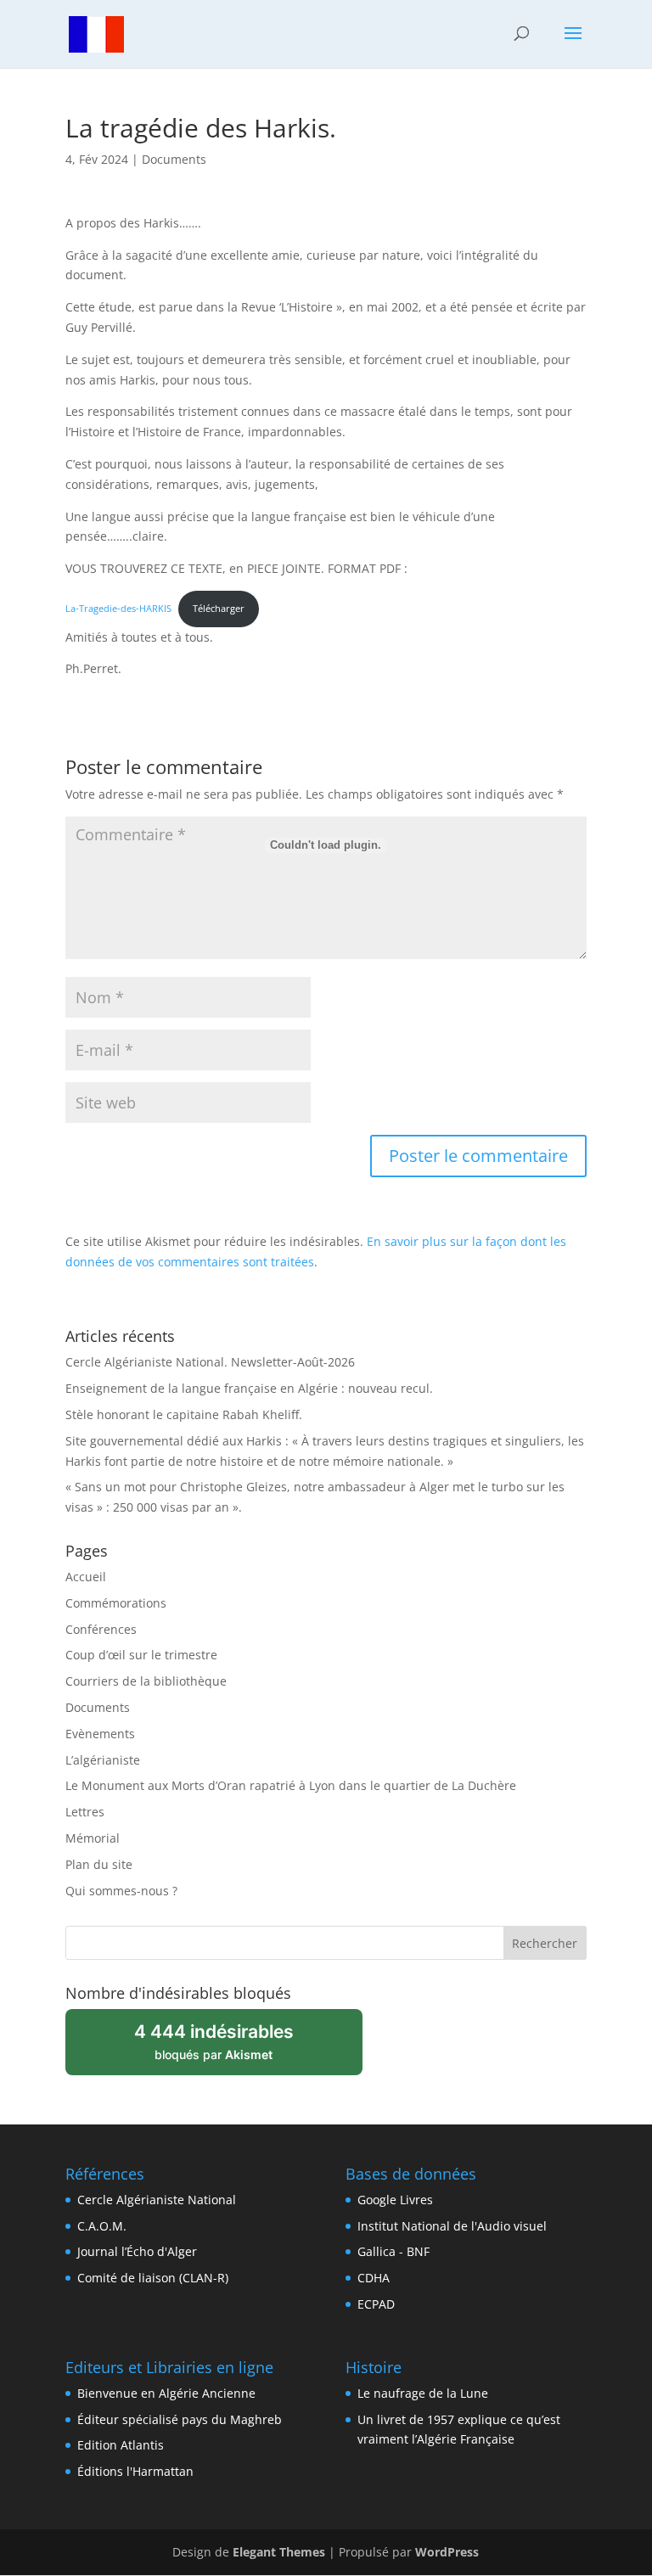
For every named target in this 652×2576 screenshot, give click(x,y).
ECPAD (376, 2304)
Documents (174, 159)
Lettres (85, 1812)
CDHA (374, 2278)
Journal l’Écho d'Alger (137, 2251)
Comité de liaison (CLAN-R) (153, 2278)
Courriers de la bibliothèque (146, 1681)
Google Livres (395, 2200)
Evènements (100, 1734)
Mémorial (93, 1838)
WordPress (447, 2552)
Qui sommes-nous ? (121, 1891)
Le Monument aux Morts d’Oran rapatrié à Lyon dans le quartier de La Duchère (291, 1785)
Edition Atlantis (121, 2445)
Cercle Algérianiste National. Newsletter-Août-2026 (210, 1362)
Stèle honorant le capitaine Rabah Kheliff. (184, 1414)
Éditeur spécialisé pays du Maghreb (180, 2419)
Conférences (101, 1629)
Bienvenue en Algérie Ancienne (166, 2393)
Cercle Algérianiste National (157, 2200)
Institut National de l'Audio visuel (452, 2226)
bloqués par (225, 2048)
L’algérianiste (103, 1760)
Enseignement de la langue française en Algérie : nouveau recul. (249, 1388)
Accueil (86, 1577)
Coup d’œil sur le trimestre (141, 1655)
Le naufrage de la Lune (423, 2393)
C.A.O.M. (102, 2226)
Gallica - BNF (393, 2251)
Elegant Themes (279, 2552)
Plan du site (99, 1864)
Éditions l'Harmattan (135, 2471)
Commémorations (116, 1603)
